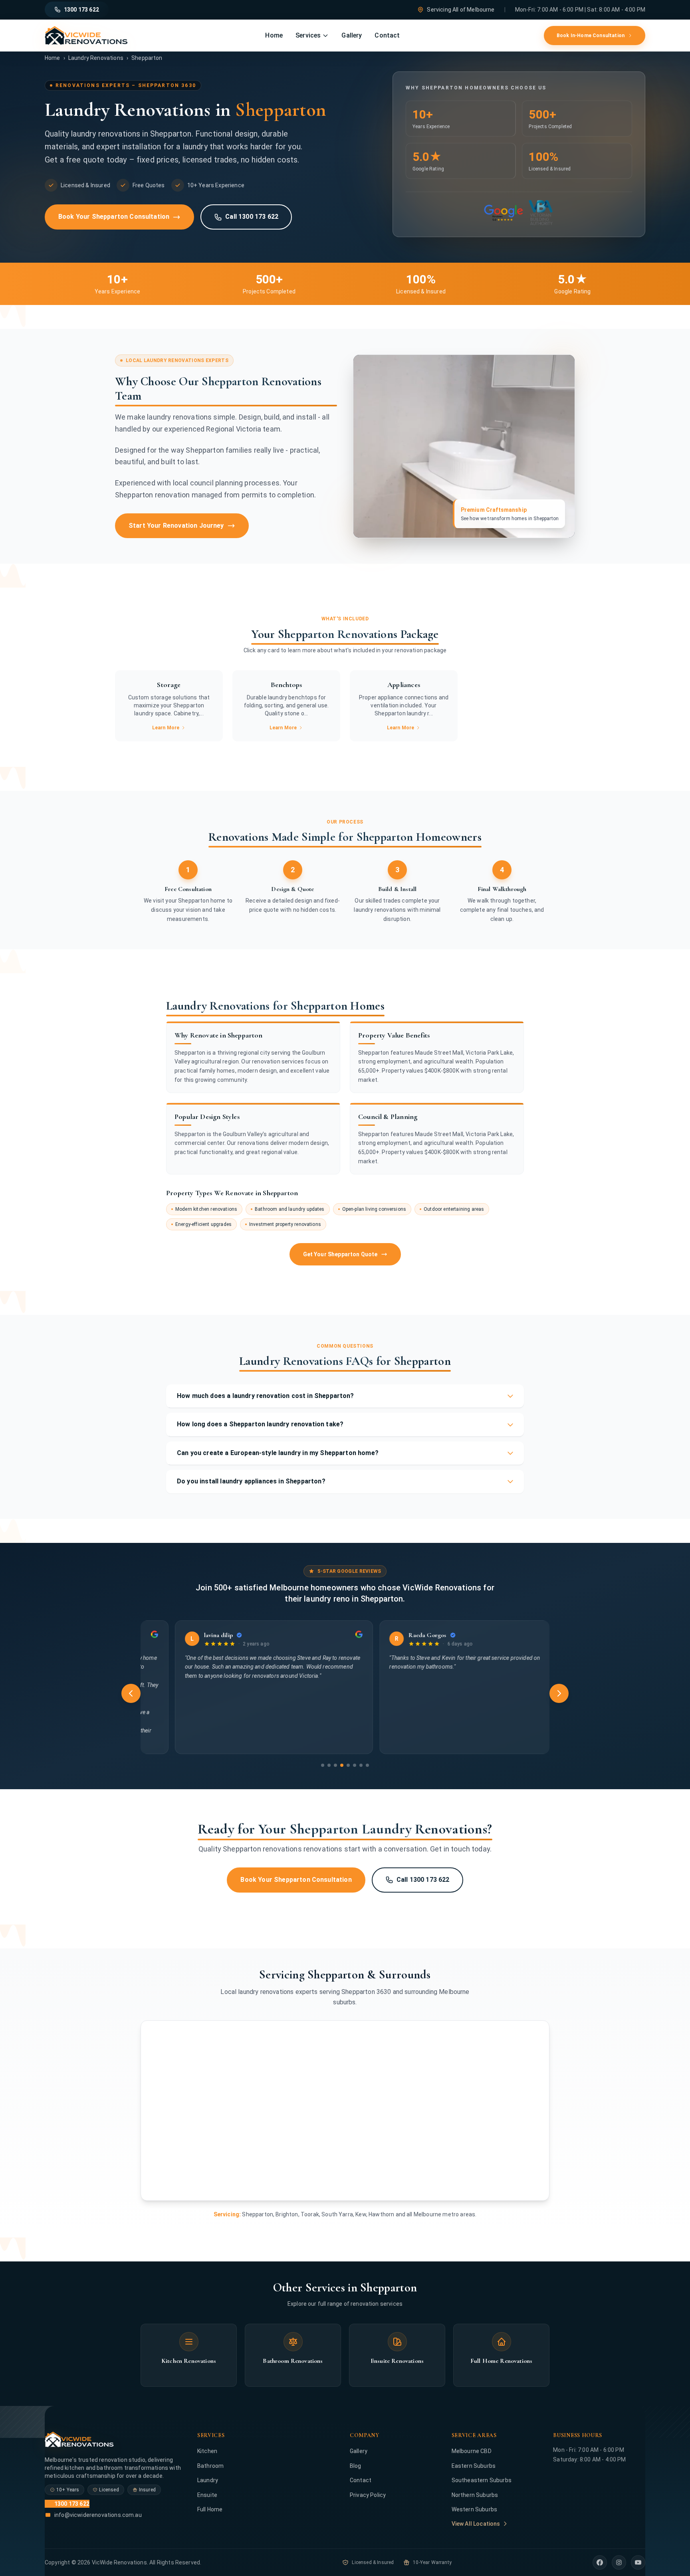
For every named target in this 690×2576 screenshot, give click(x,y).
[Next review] (559, 1693)
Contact (387, 35)
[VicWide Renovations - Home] (86, 36)
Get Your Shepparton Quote (340, 1254)
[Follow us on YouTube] (638, 2562)
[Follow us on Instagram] (619, 2562)
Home (274, 35)
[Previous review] (131, 1693)
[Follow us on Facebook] (600, 2562)
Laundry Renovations (96, 58)
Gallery (352, 35)
